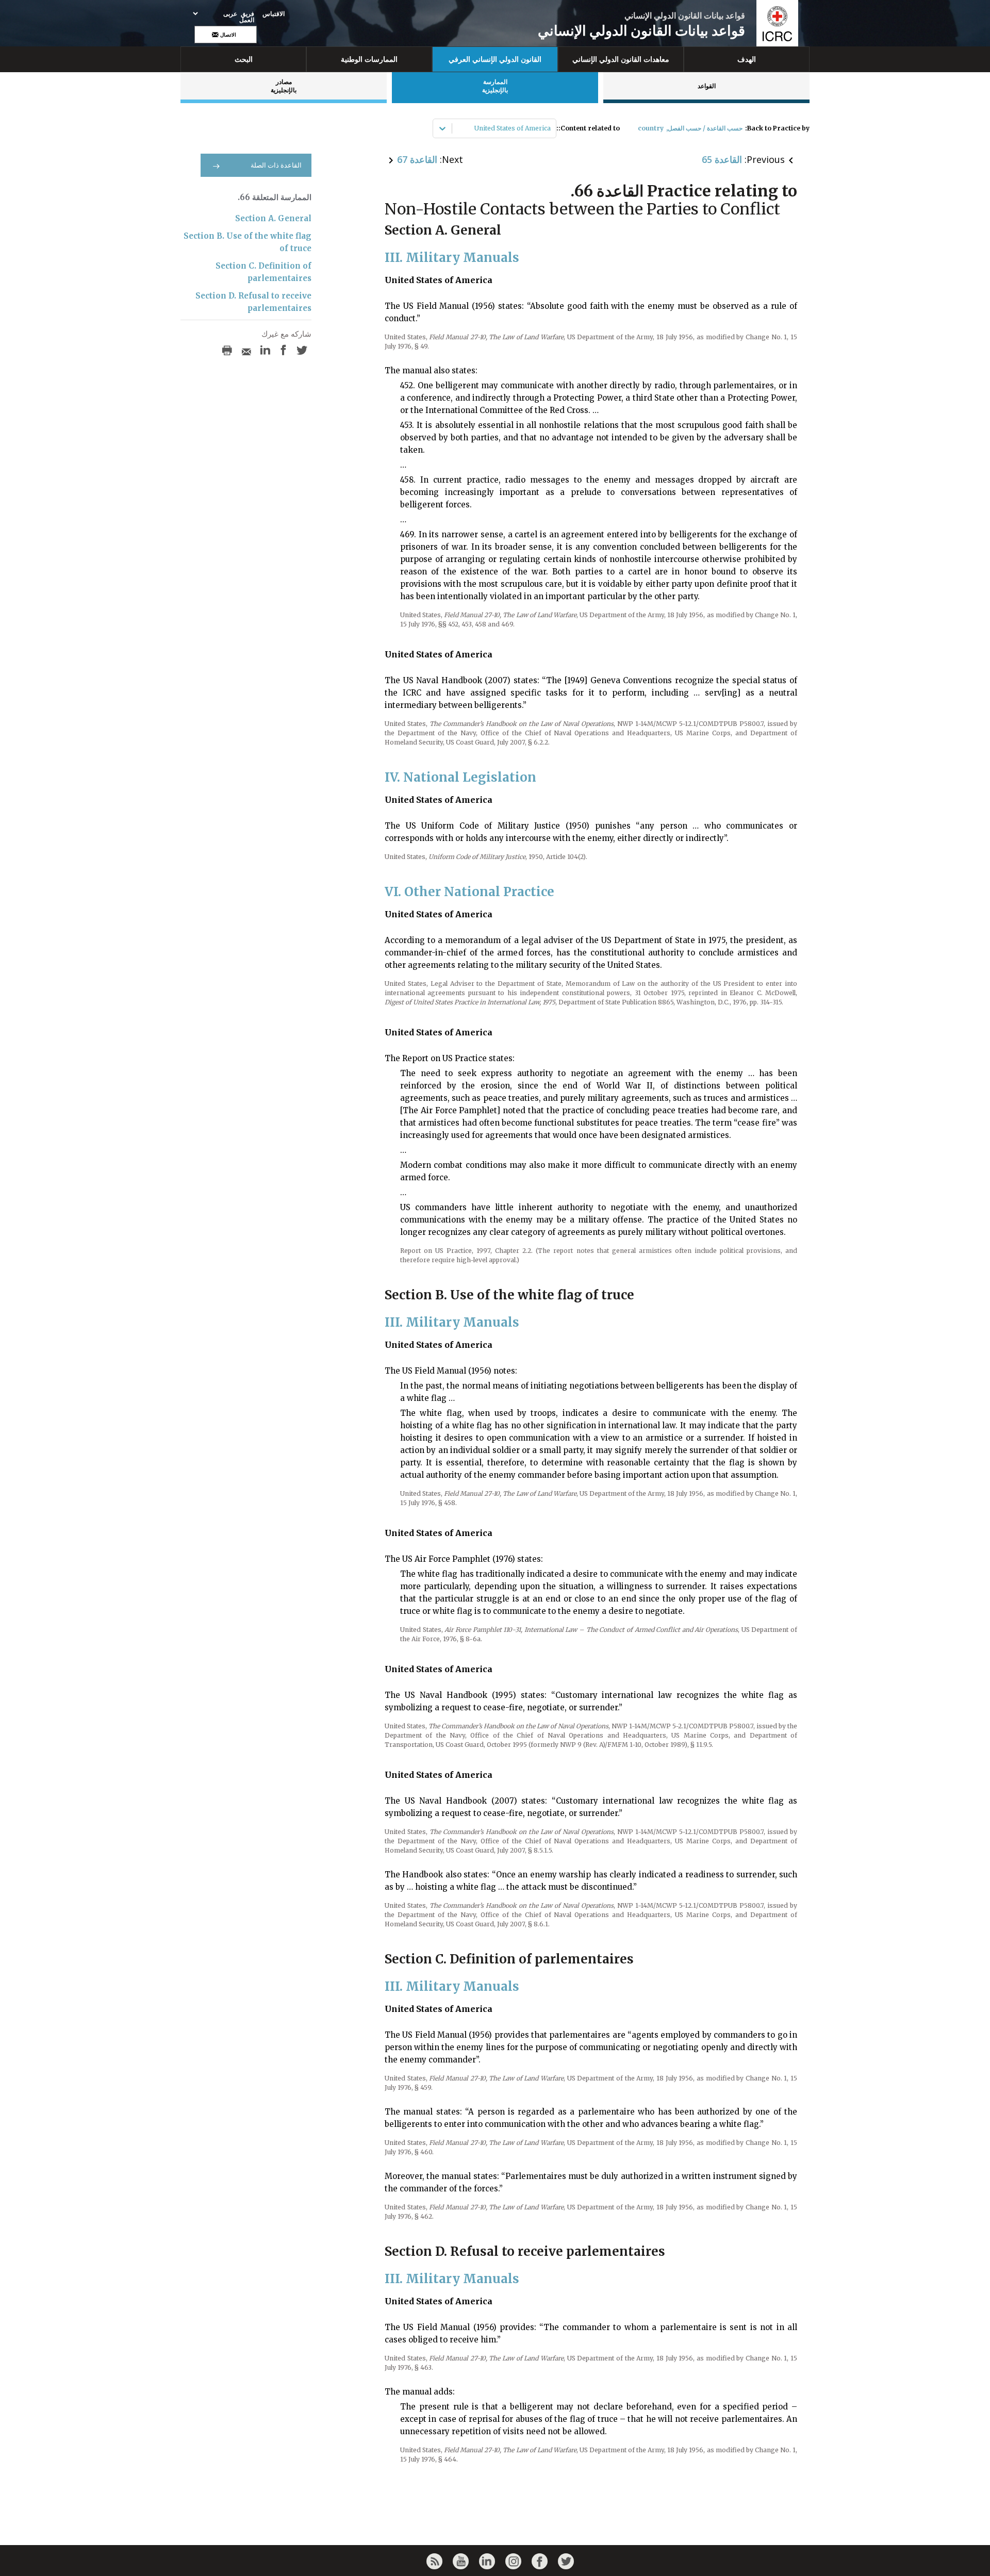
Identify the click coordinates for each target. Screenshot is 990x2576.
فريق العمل (247, 17)
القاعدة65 (722, 159)
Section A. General (273, 218)
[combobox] (550, 128)
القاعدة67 (417, 159)
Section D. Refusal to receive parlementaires (253, 302)
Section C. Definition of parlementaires (263, 272)
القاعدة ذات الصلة (276, 165)
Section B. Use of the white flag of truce (247, 242)
